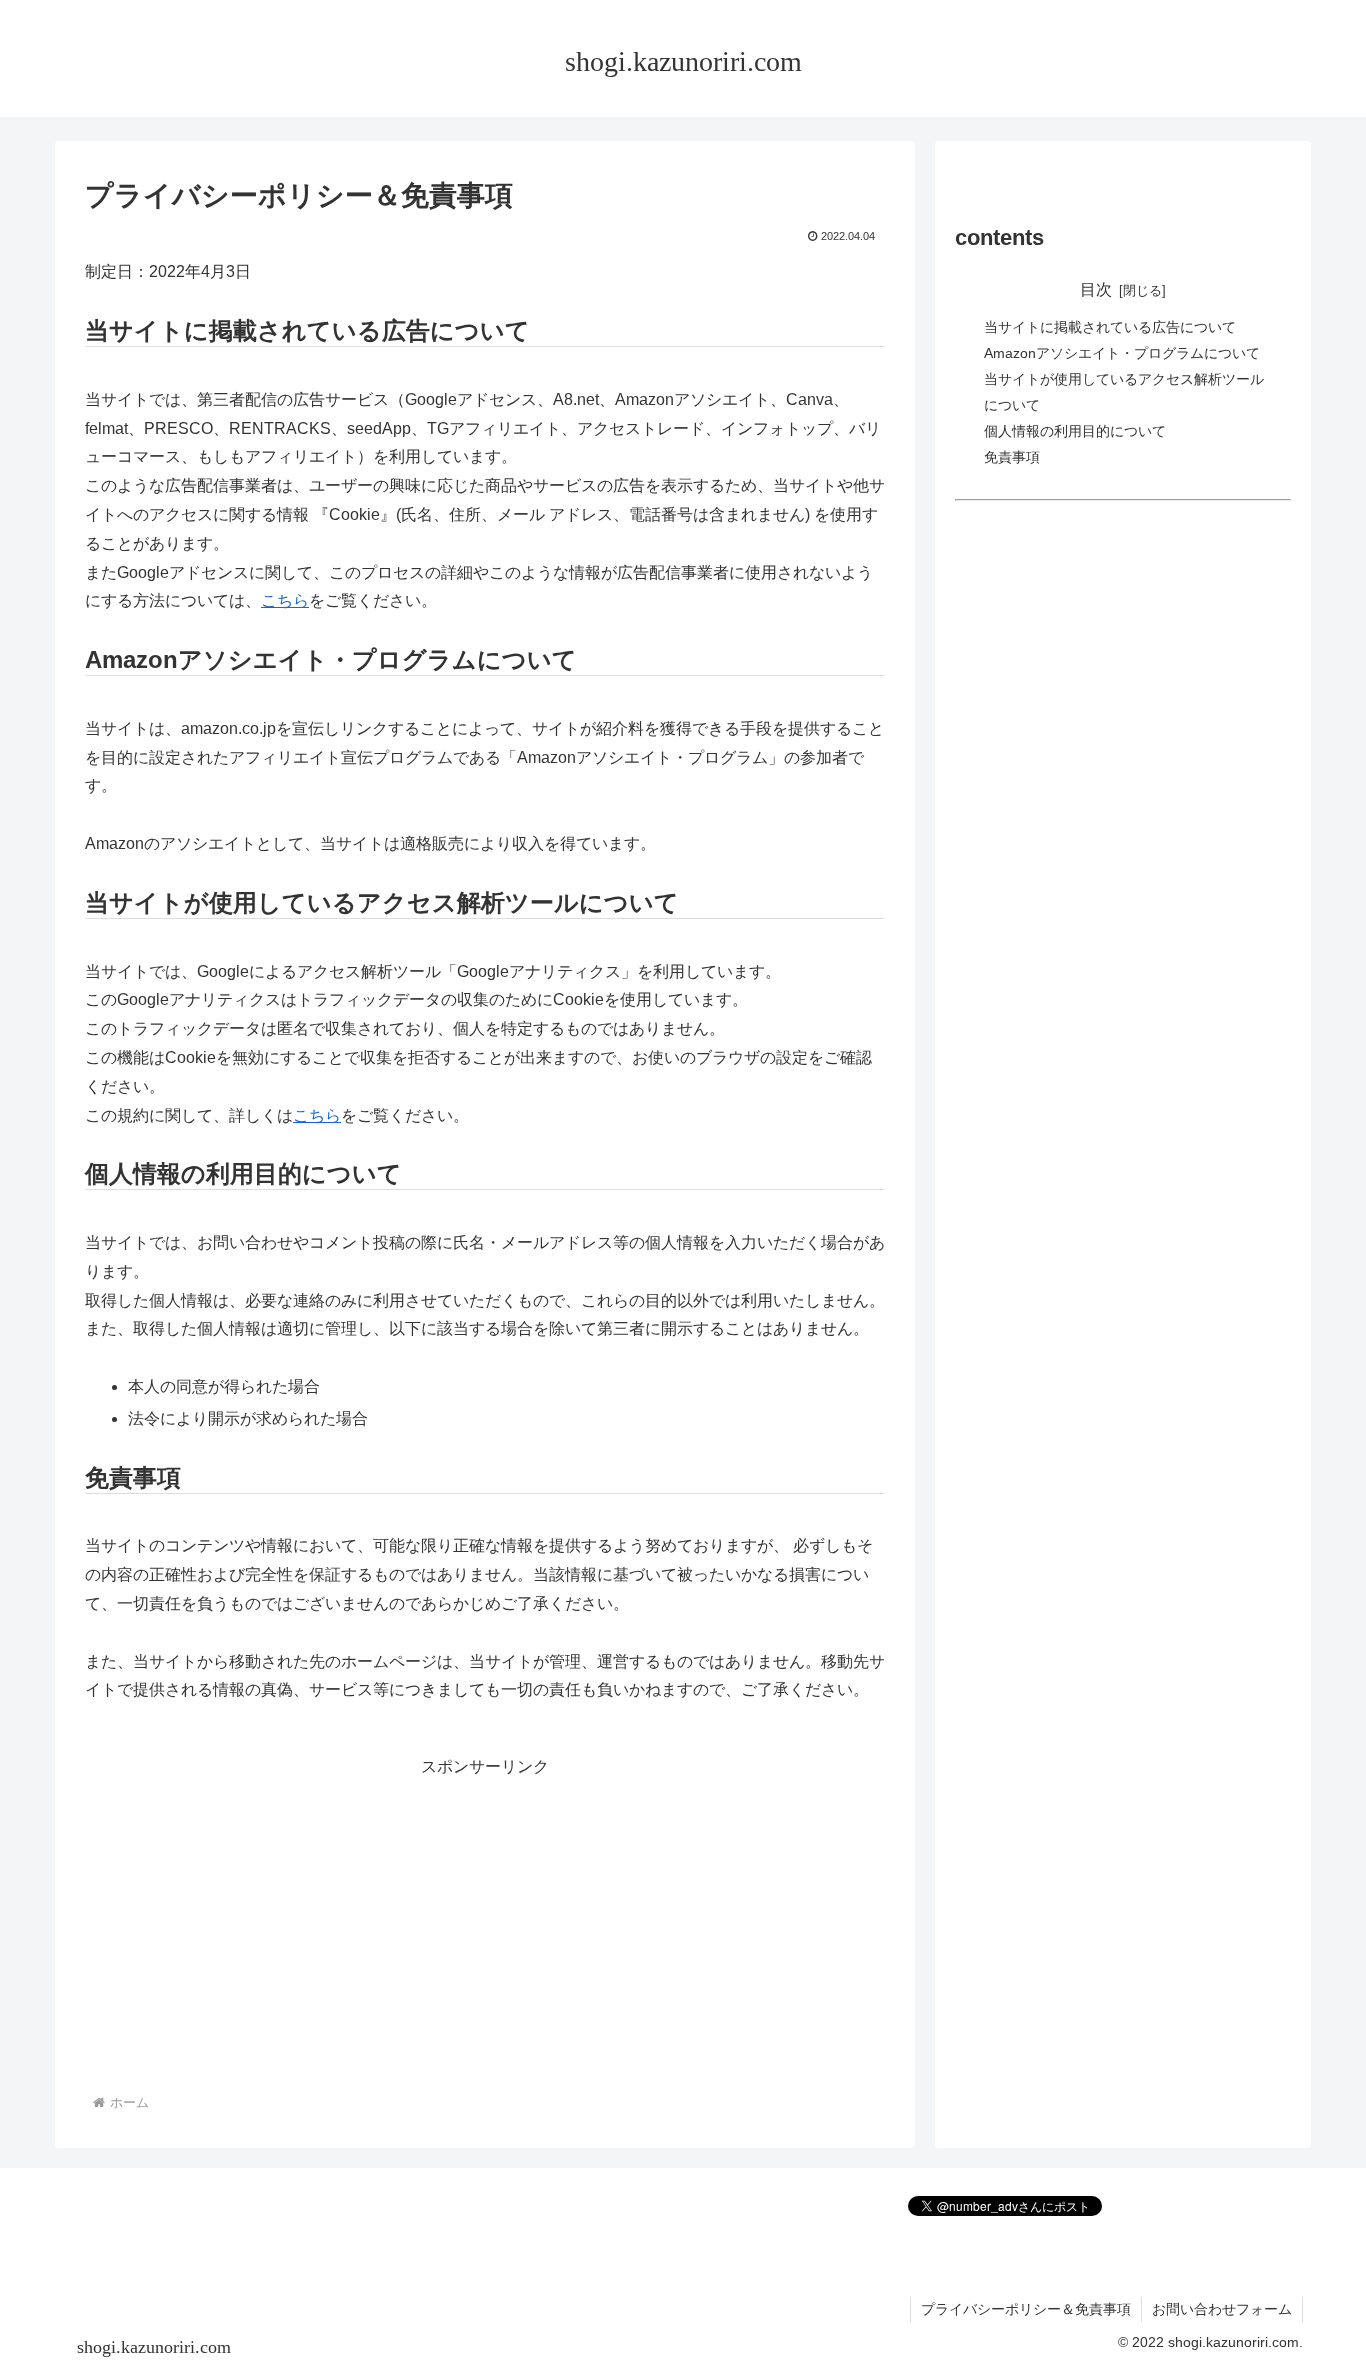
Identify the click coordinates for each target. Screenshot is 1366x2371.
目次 (1096, 289)
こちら (285, 600)
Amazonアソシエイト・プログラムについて (1122, 353)
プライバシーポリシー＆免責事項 (1026, 2309)
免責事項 (1012, 457)
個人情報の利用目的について (1075, 431)
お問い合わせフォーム (1222, 2309)
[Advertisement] (485, 1922)
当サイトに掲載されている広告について (1110, 328)
